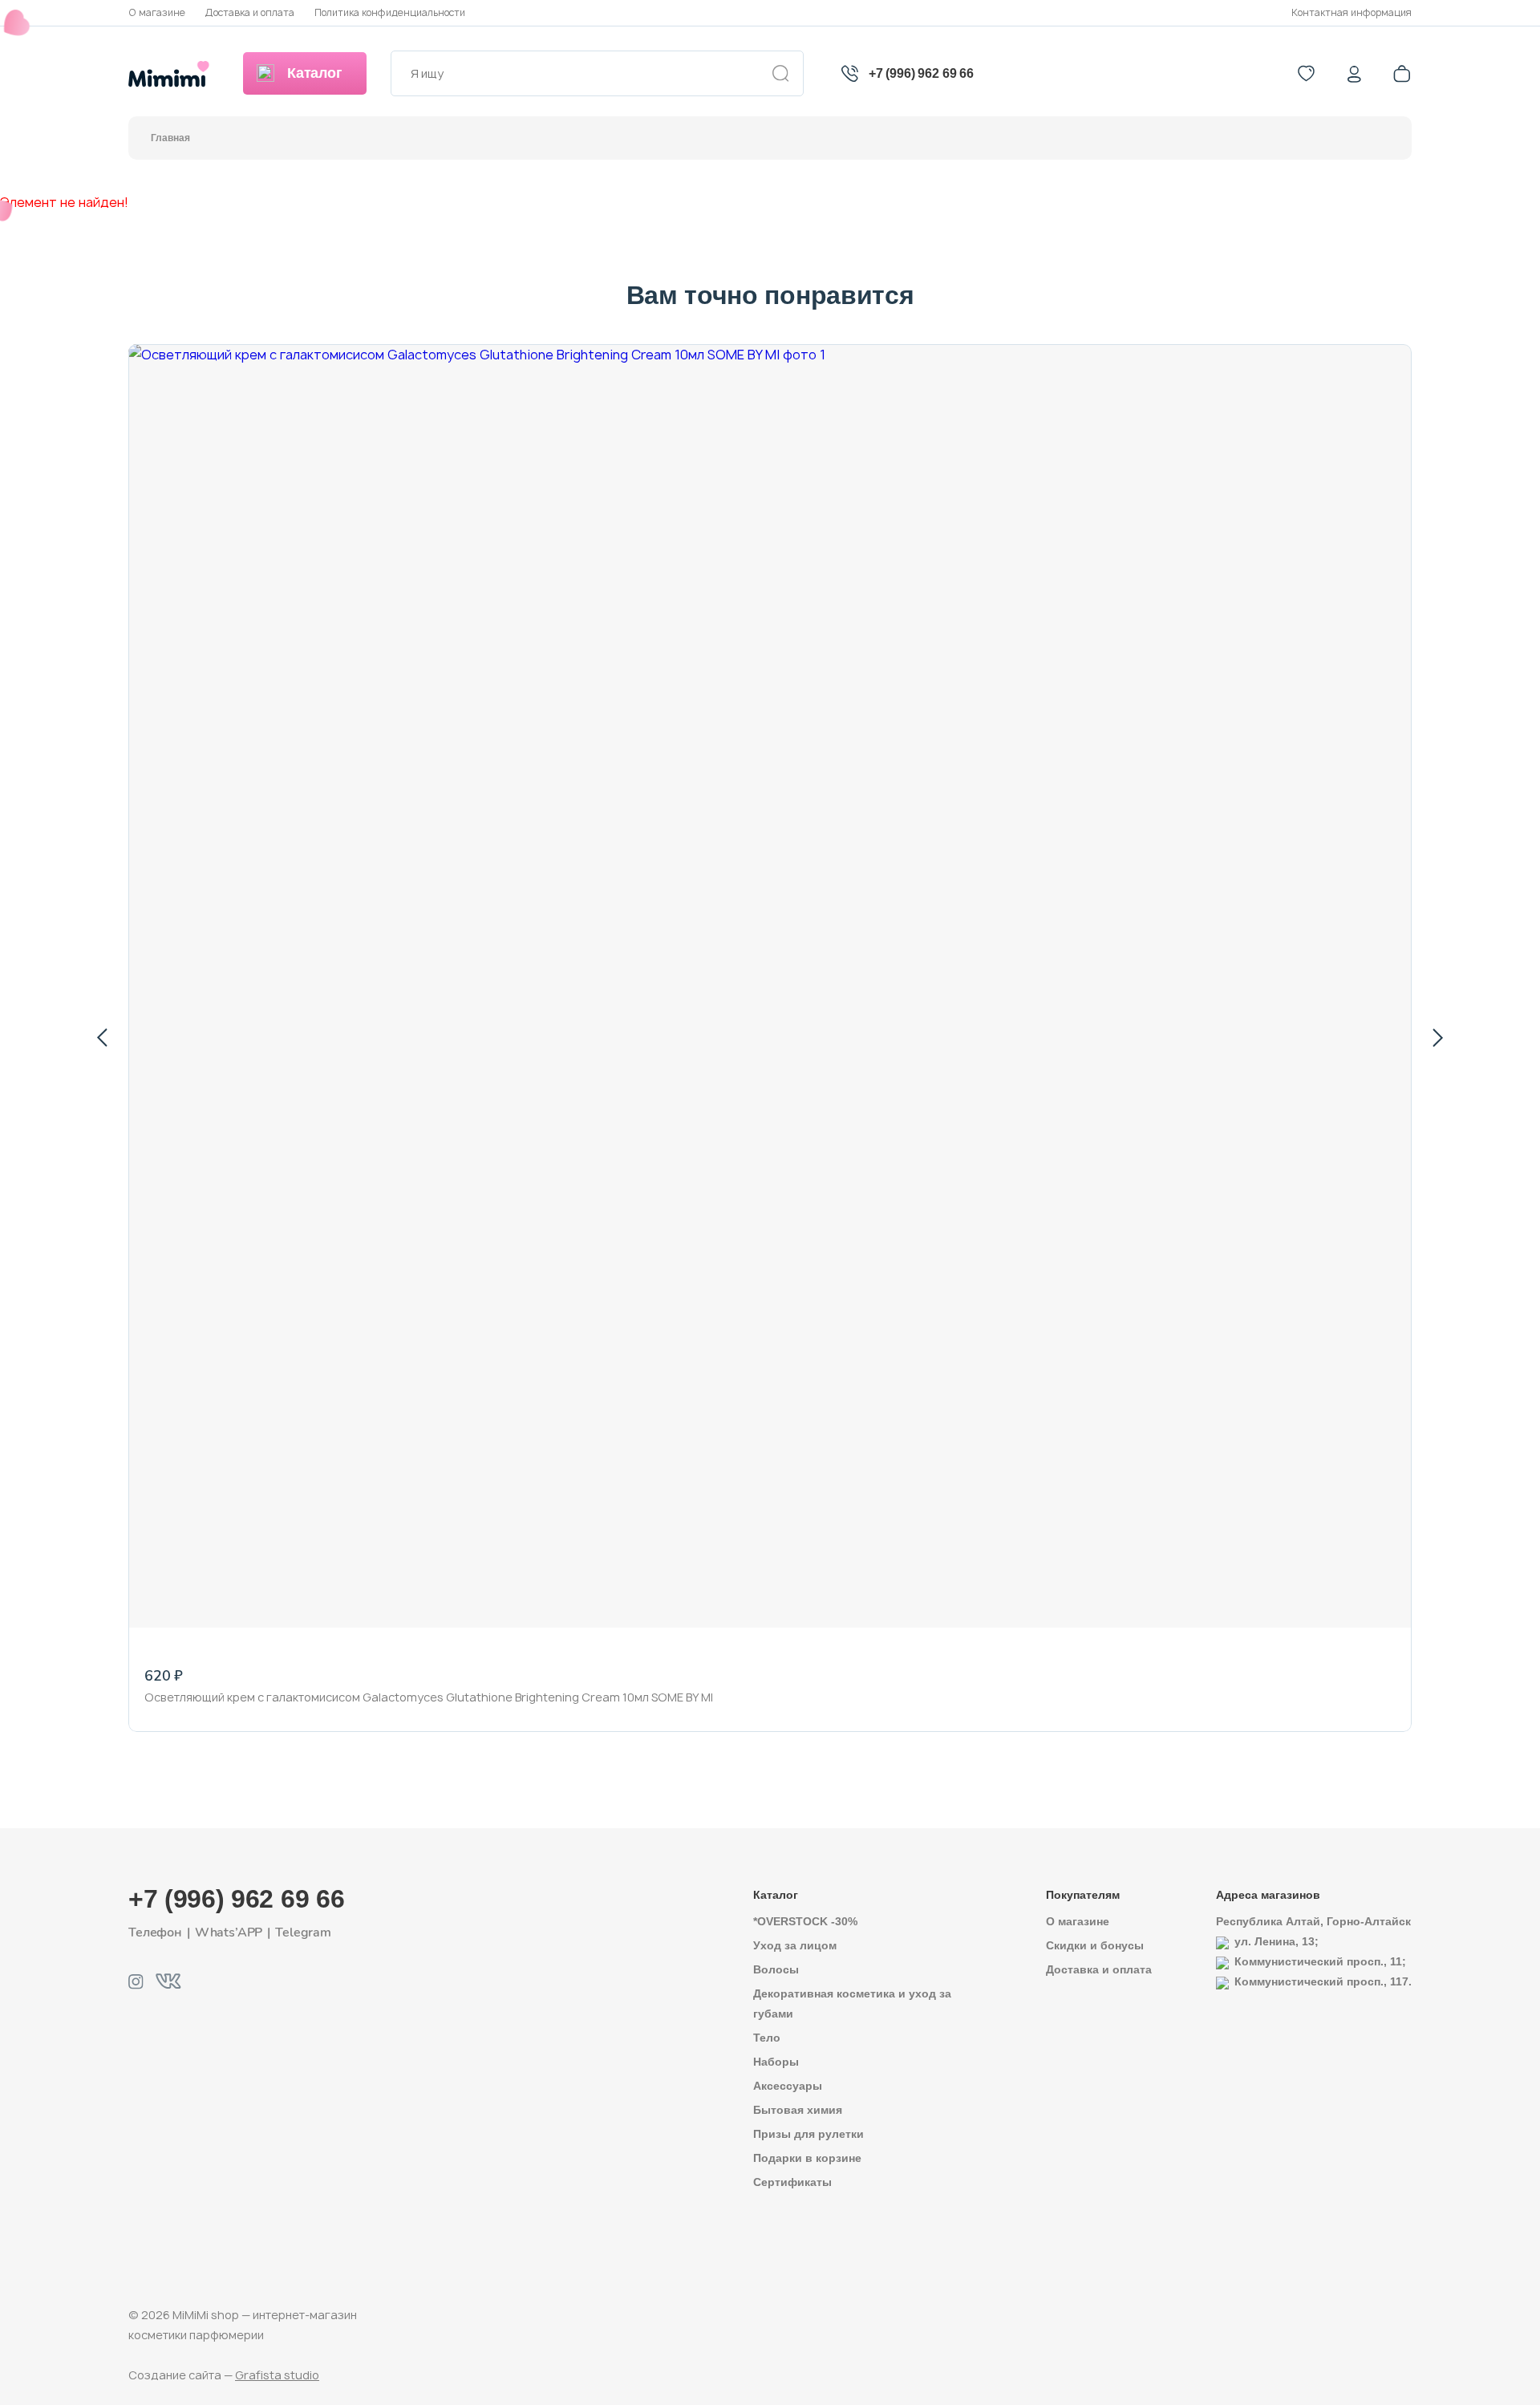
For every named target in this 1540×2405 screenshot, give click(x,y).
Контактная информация (1352, 12)
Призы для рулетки (808, 2134)
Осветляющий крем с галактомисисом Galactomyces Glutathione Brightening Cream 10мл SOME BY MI (429, 1697)
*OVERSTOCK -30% (805, 1921)
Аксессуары (788, 2086)
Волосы (776, 1969)
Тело (767, 2038)
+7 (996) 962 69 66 (921, 73)
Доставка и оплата (250, 12)
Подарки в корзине (807, 2158)
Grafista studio (277, 2375)
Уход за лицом (795, 1945)
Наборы (776, 2062)
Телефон (155, 1933)
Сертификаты (792, 2182)
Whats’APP (229, 1933)
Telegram (303, 1933)
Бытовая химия (798, 2110)
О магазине (157, 12)
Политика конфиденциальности (390, 12)
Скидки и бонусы (1095, 1945)
